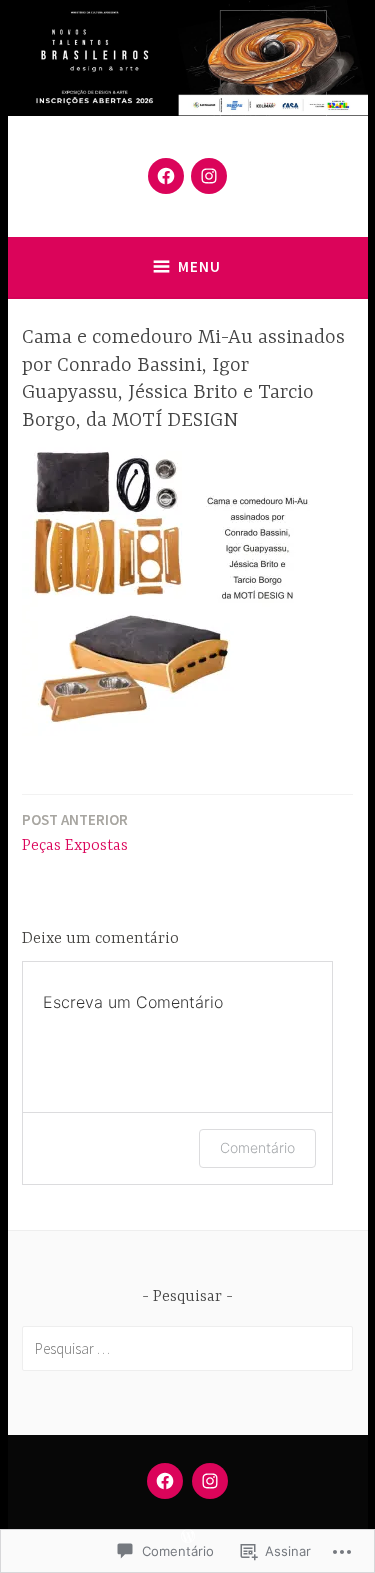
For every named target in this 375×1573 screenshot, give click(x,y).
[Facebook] (166, 176)
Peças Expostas (75, 832)
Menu (199, 266)
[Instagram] (209, 176)
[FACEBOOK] (165, 1481)
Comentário (257, 1147)
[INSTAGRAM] (210, 1481)
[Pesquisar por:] (187, 1348)
